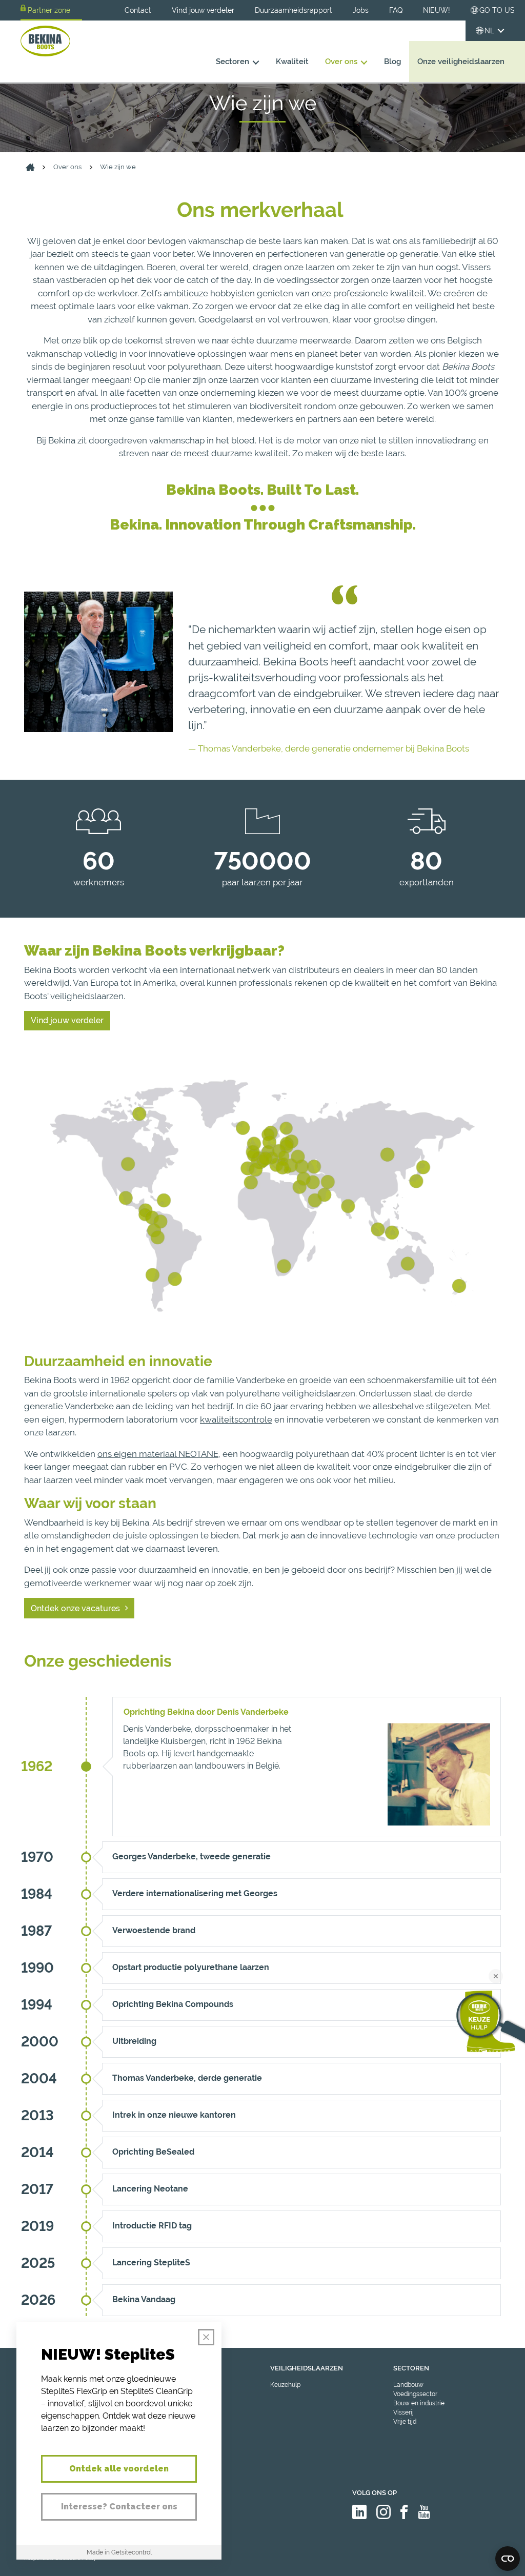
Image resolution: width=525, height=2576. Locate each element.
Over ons (341, 61)
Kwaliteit (292, 61)
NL (489, 31)
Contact (138, 10)
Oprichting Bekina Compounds (173, 2004)
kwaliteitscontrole (236, 1419)
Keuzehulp (285, 2385)
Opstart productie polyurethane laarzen (191, 1967)
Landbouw (408, 2385)
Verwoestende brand (154, 1930)
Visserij (403, 2412)
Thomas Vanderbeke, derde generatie (187, 2078)
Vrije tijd (405, 2422)
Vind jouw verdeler (203, 10)
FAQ (396, 10)
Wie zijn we (118, 167)
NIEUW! (437, 10)
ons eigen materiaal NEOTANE (158, 1454)
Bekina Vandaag (144, 2299)
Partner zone (49, 10)
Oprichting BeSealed (153, 2152)
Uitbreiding (134, 2041)
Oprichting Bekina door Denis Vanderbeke (206, 1712)
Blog (392, 61)
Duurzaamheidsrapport (294, 10)
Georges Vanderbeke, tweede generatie (191, 1857)
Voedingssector (415, 2394)
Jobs (361, 10)
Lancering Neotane (150, 2189)
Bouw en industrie (419, 2403)
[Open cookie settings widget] (508, 2559)
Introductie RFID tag (152, 2226)
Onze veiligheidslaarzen (461, 61)
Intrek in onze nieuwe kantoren (174, 2115)
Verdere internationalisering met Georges (195, 1893)
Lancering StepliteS (151, 2263)
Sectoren (233, 61)
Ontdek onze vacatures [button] (75, 1608)
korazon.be (489, 2567)
